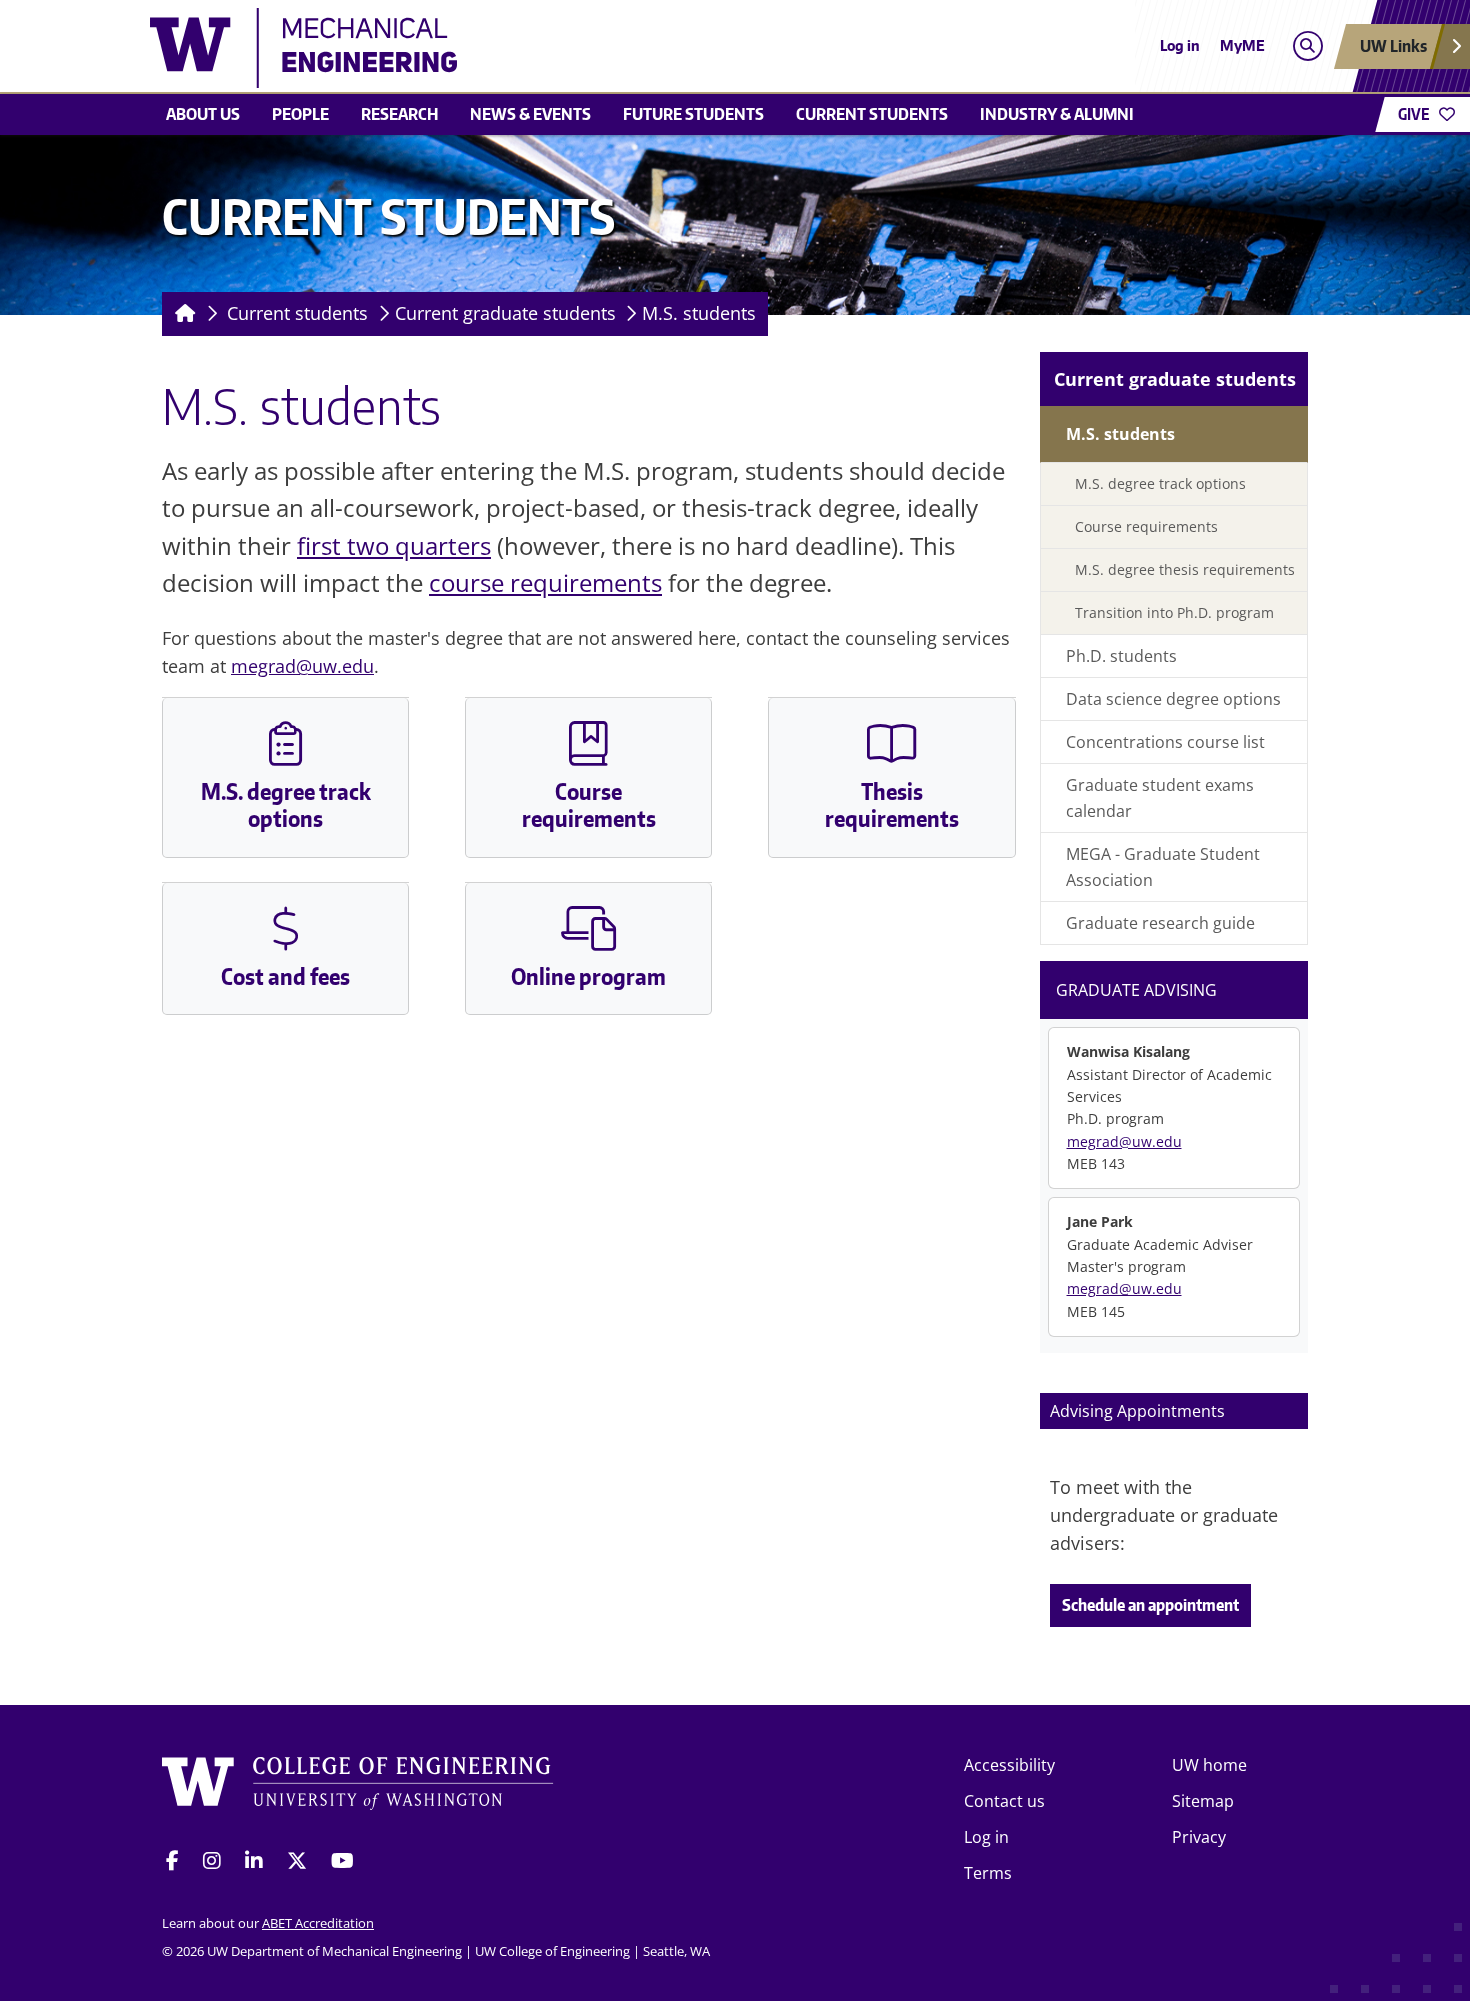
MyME (1242, 45)
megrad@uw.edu (302, 666)
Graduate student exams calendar (1160, 798)
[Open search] (1307, 46)
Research (399, 114)
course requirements (545, 582)
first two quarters (394, 545)
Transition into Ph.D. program (1174, 612)
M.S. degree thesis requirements (1185, 569)
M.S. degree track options (1160, 483)
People (300, 114)
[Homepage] (181, 314)
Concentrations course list (1165, 742)
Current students (872, 114)
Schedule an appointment (1150, 1605)
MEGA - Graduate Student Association (1163, 867)
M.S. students (699, 313)
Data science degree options (1173, 699)
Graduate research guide (1160, 923)
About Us (203, 114)
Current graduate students (505, 313)
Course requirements (1146, 526)
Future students (693, 114)
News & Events (530, 114)
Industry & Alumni (1057, 114)
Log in (1180, 45)
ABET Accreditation (318, 1923)
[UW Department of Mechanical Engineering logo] (589, 48)
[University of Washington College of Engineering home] (358, 1786)
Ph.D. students (1121, 656)
